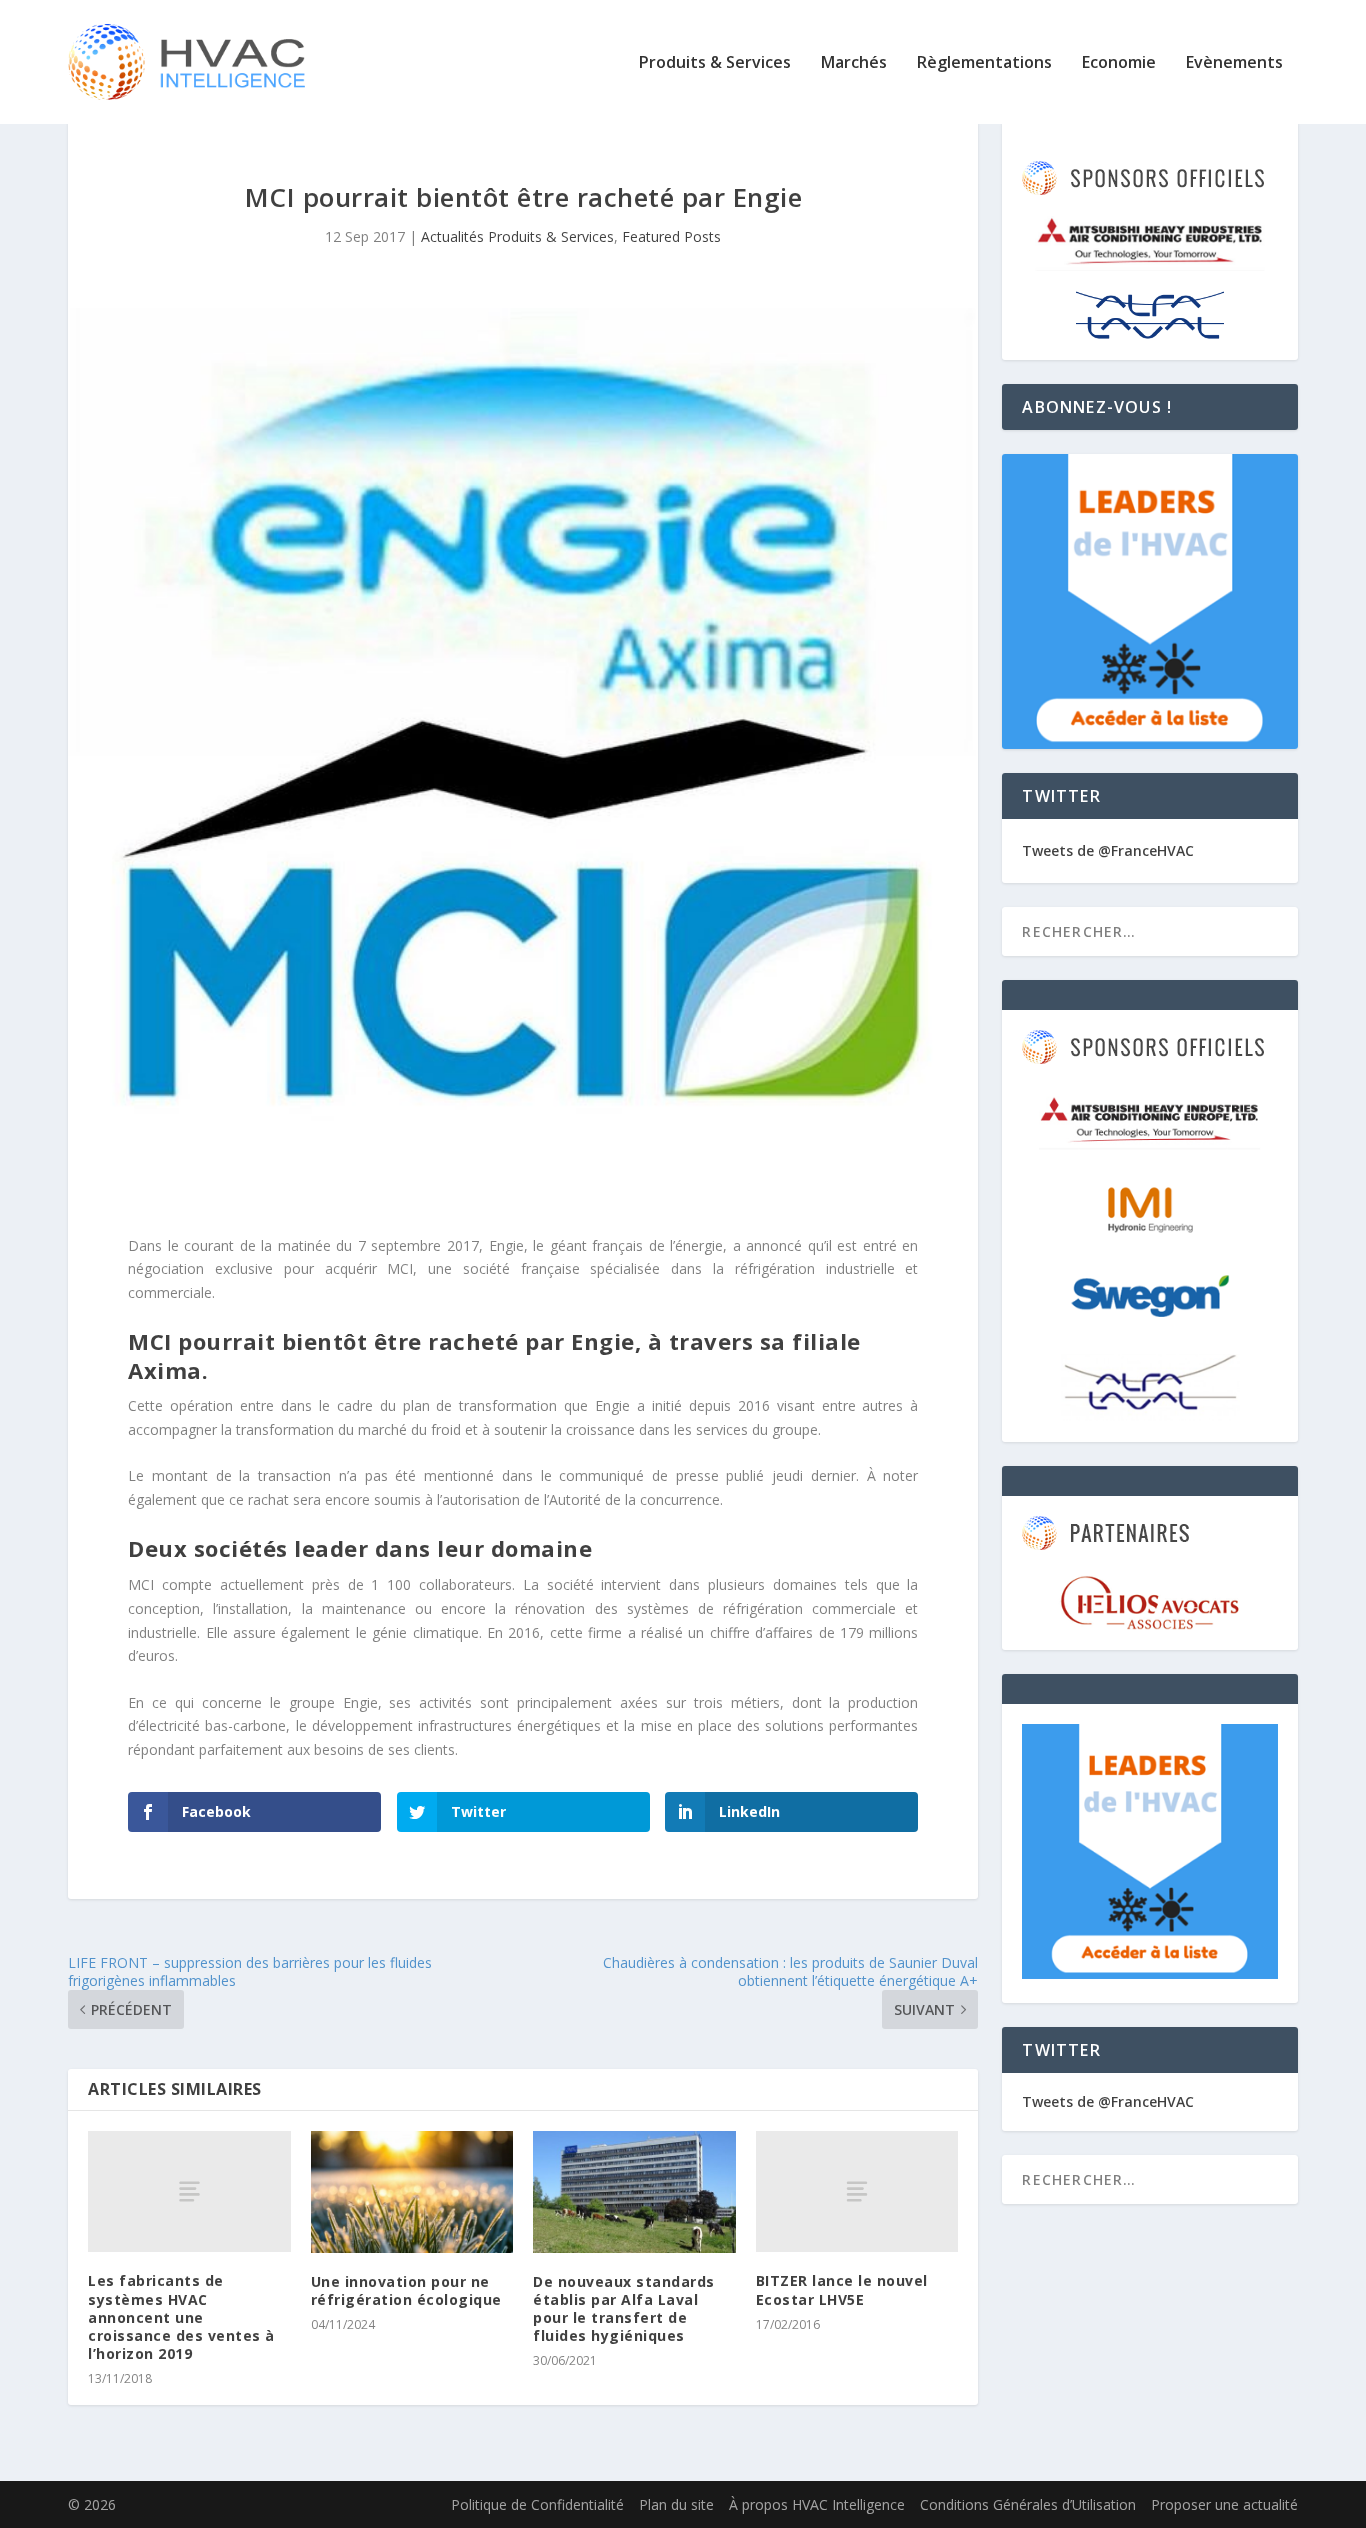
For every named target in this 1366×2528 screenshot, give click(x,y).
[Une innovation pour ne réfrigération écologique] (412, 2192)
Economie (1119, 63)
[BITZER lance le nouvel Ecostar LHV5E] (857, 2191)
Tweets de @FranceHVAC (1108, 850)
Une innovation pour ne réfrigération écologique (406, 2290)
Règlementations (984, 63)
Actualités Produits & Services (517, 236)
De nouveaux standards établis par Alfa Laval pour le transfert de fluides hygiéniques (624, 2309)
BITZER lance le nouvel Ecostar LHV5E (842, 2289)
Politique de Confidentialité (537, 2504)
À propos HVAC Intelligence (817, 2504)
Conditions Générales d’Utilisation (1028, 2504)
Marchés (854, 63)
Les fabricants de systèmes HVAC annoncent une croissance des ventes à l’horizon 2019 (181, 2317)
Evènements (1234, 63)
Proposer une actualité (1224, 2504)
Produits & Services (715, 63)
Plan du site (676, 2504)
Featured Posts (671, 236)
